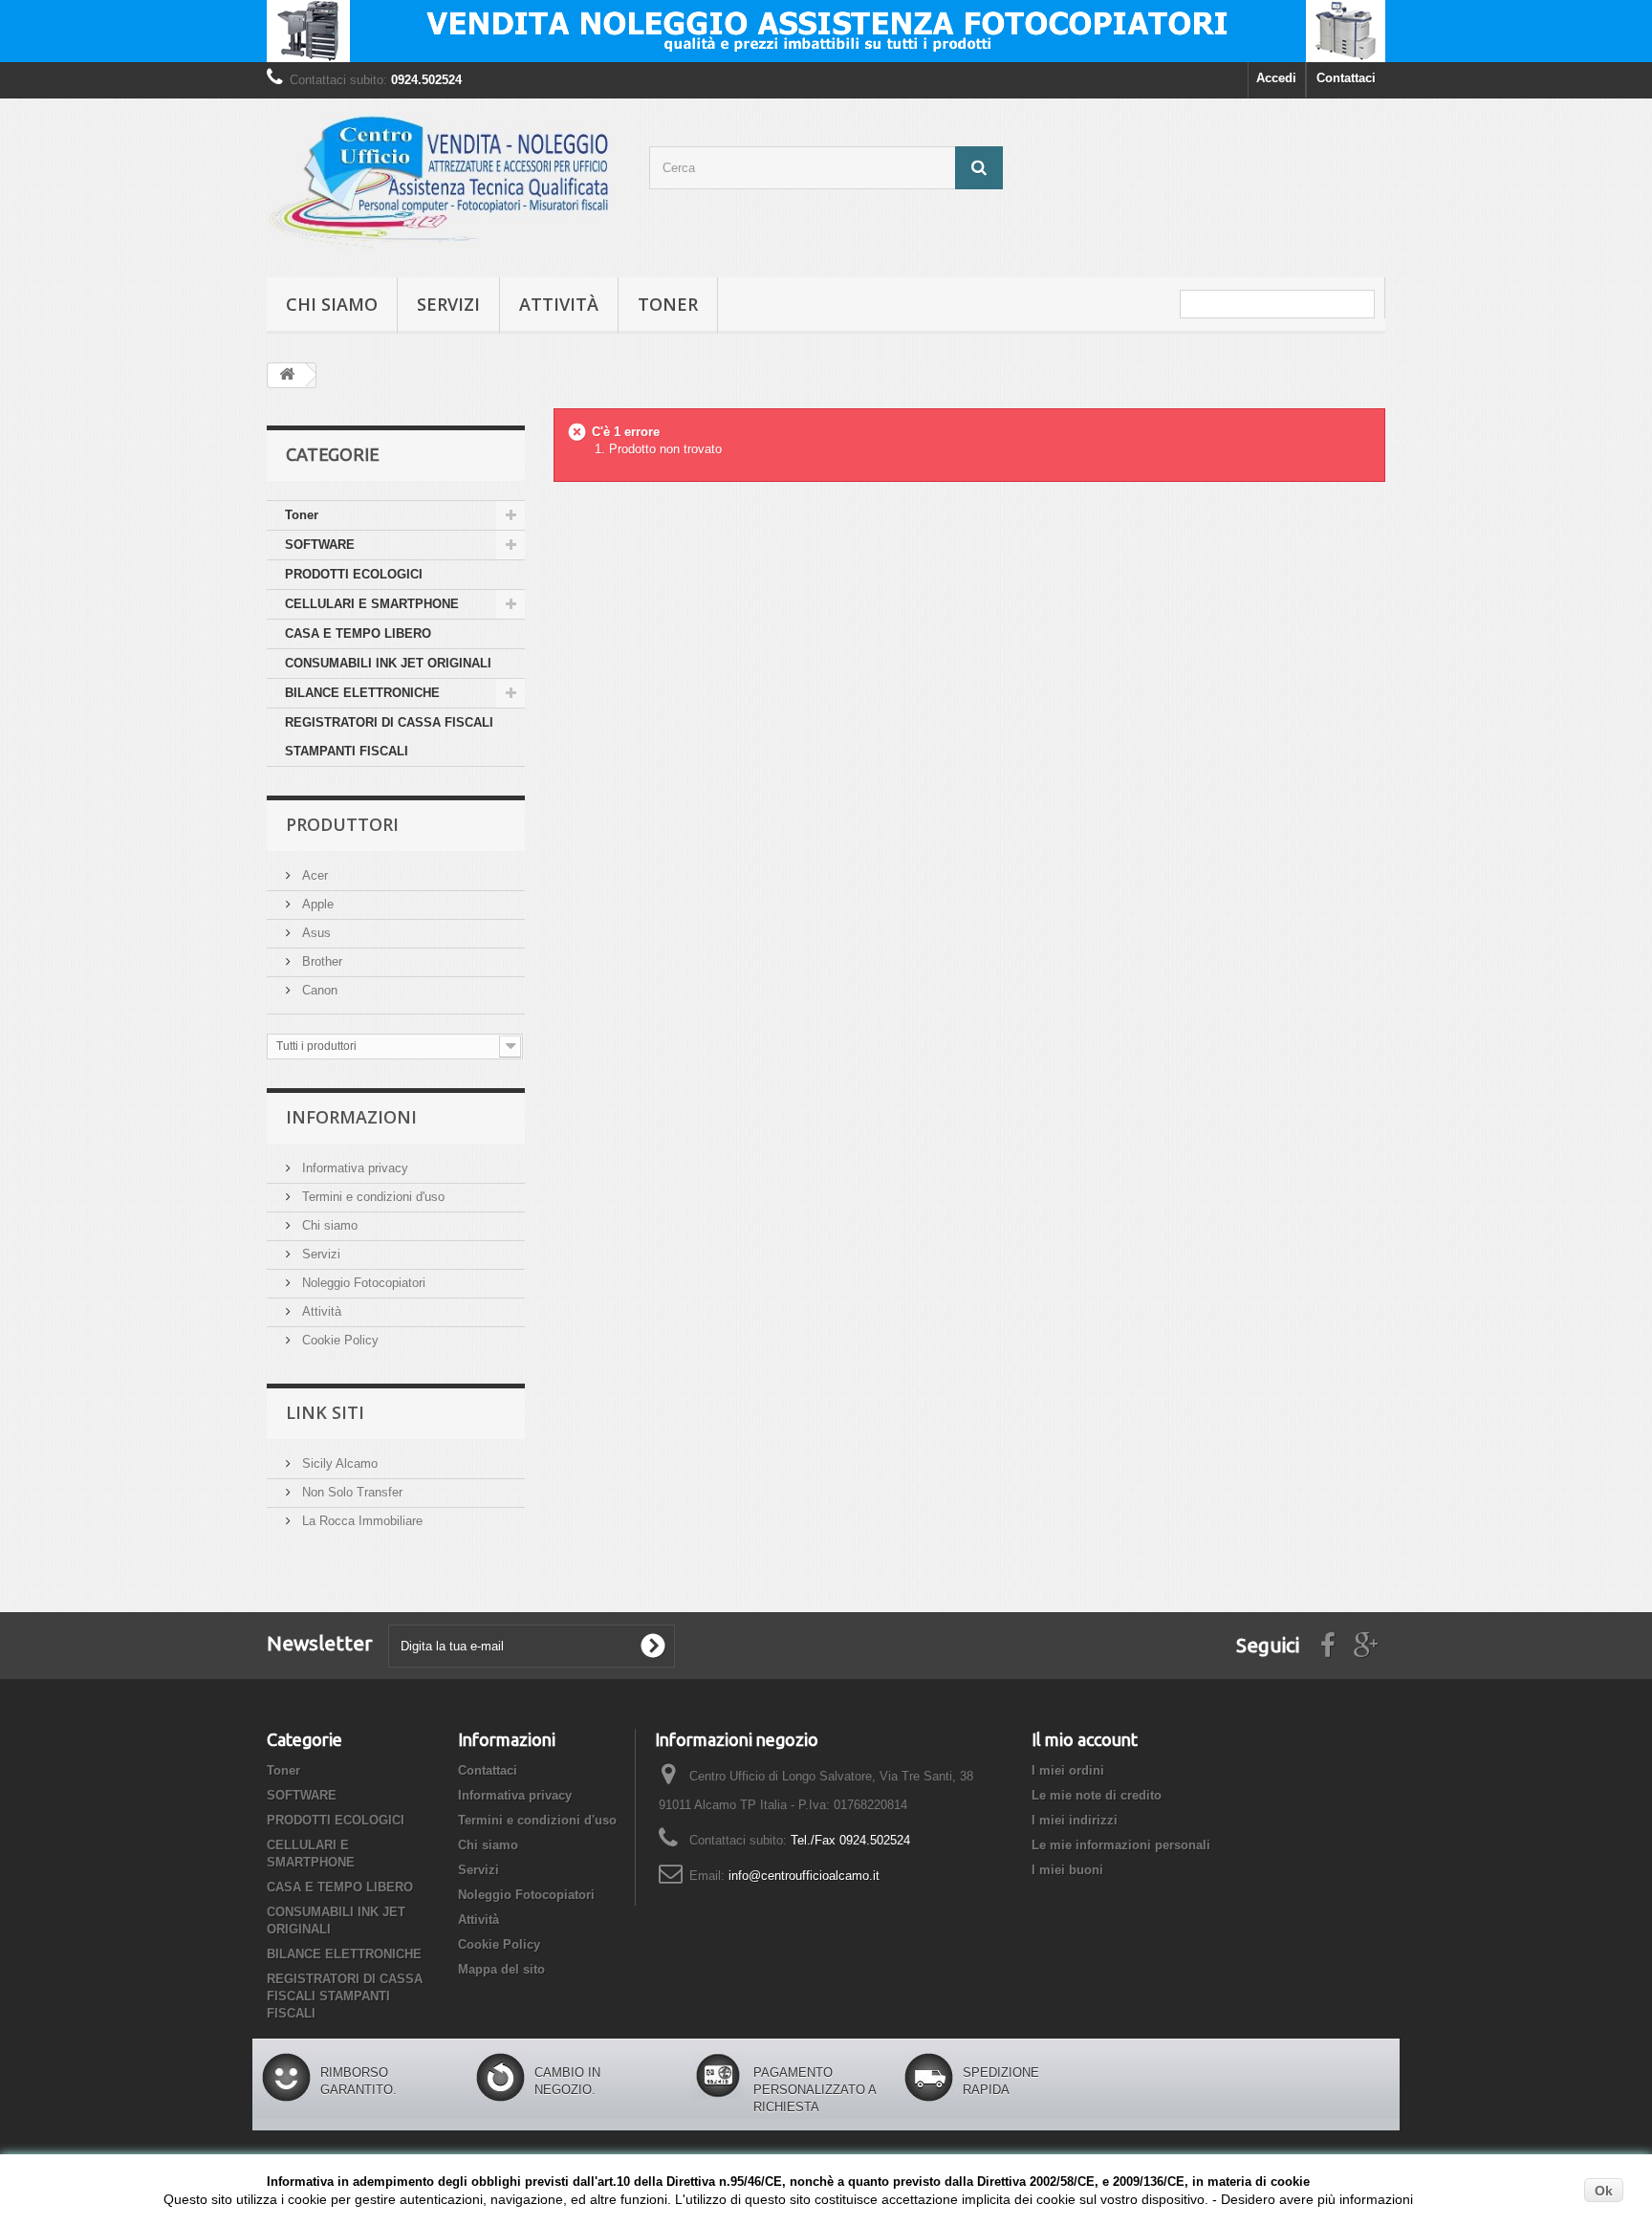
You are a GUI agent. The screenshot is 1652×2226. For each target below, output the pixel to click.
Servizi (448, 304)
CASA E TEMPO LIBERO (358, 633)
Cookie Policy (338, 1340)
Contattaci (1346, 78)
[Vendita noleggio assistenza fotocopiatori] (826, 31)
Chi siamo (332, 304)
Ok (1604, 2191)
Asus (315, 933)
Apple (316, 904)
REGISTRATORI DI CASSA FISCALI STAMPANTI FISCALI (389, 737)
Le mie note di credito (1097, 1795)
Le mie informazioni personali (1121, 1845)
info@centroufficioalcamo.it (804, 1876)
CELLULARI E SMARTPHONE (372, 604)
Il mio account (1085, 1739)
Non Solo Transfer (350, 1492)
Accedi (1276, 78)
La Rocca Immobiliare (360, 1521)
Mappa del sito (501, 1969)
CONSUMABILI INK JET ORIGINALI (388, 663)
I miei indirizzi (1075, 1820)
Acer (313, 875)
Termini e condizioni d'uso (371, 1197)
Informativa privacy (353, 1168)
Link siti (325, 1412)
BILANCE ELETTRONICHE (362, 693)
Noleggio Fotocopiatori (362, 1283)
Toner (668, 304)
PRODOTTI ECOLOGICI (354, 574)
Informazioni (351, 1117)
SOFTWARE (320, 545)
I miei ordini (1068, 1770)
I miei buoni (1067, 1870)
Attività (559, 304)
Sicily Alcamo (338, 1463)
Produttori (342, 824)
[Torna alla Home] (287, 375)
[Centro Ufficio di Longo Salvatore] (444, 183)
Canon (318, 990)
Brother (320, 961)
